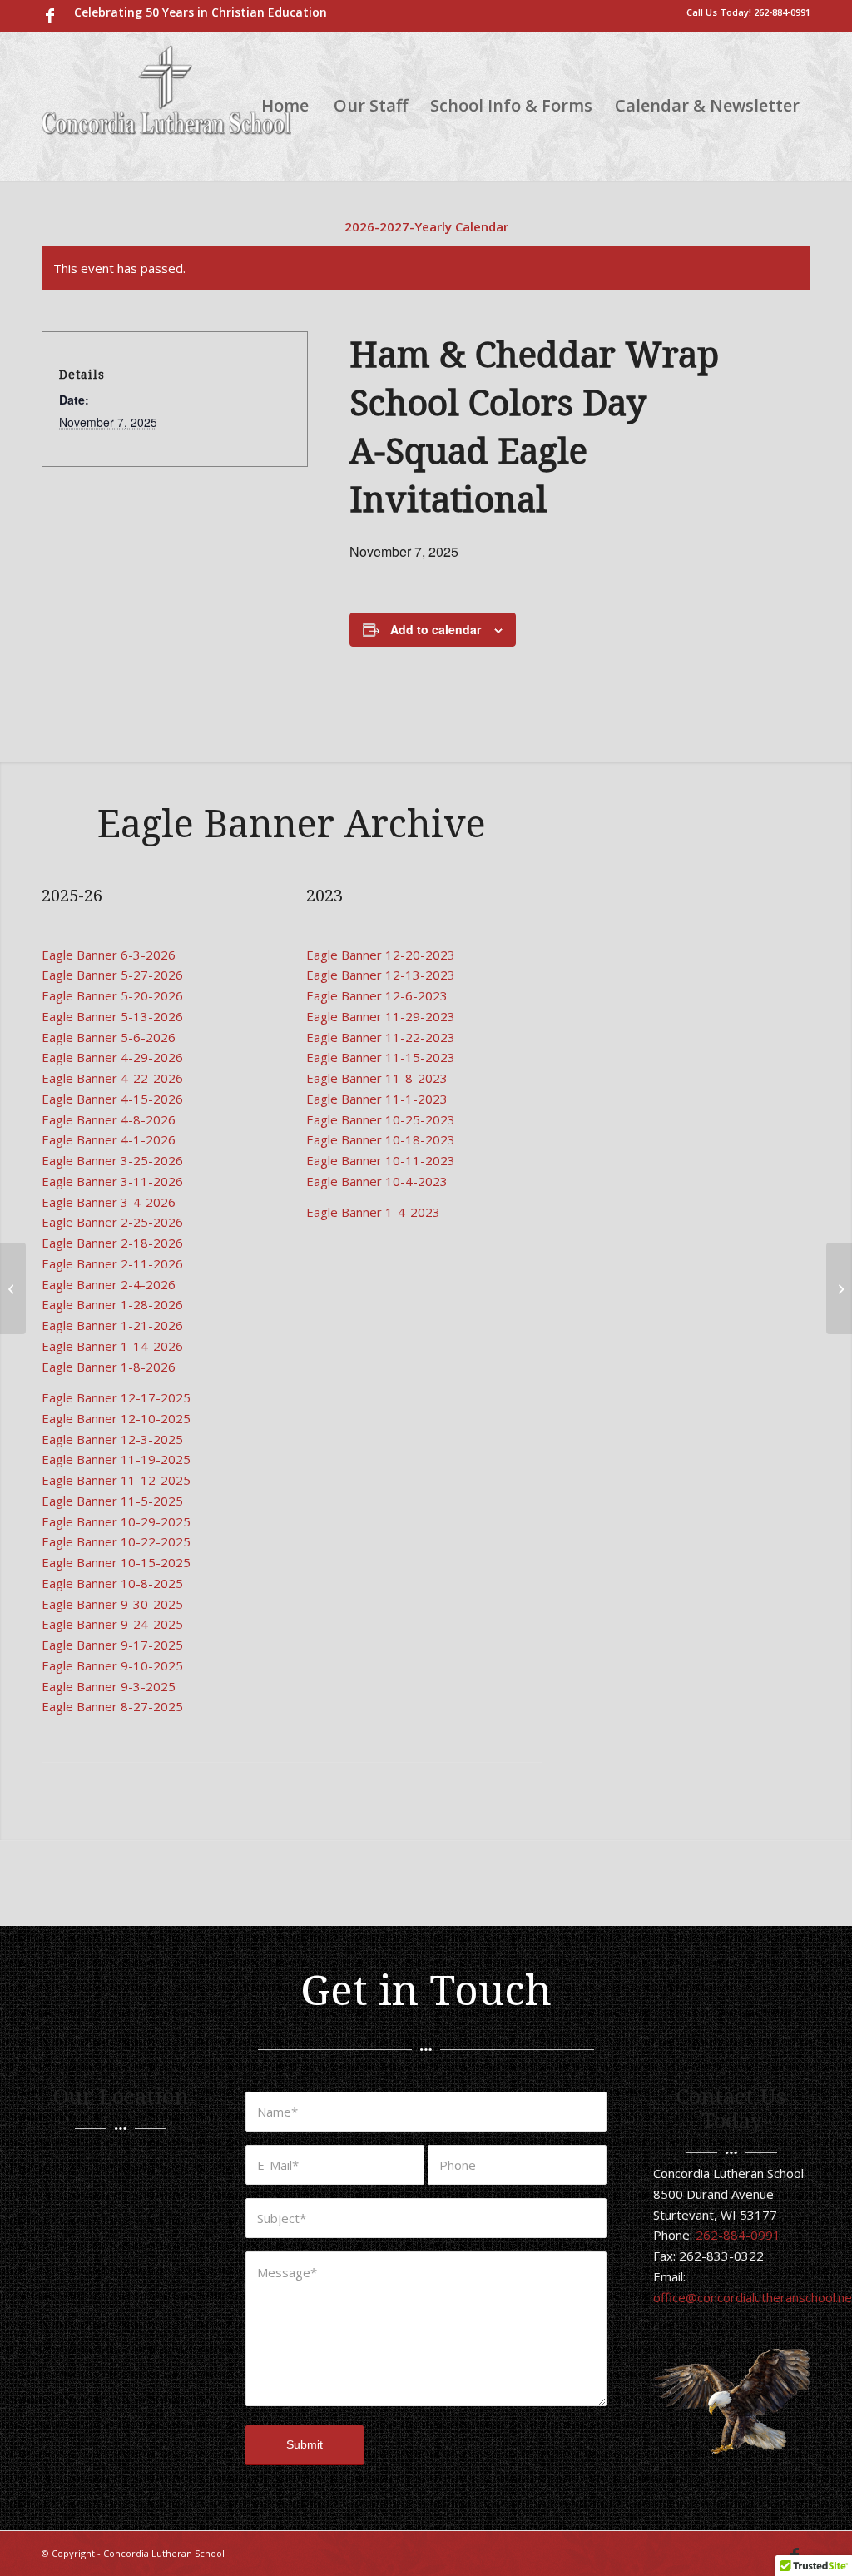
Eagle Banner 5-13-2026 (112, 1016)
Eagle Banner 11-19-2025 (116, 1459)
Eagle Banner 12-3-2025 (112, 1439)
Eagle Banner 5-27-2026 (112, 975)
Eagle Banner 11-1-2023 (377, 1099)
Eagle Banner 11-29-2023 (381, 1016)
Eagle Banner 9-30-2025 (112, 1604)
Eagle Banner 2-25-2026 (112, 1222)
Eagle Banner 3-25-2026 (112, 1160)
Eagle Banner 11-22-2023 (381, 1037)
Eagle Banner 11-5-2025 (112, 1501)
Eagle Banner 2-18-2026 (112, 1243)
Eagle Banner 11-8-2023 (377, 1078)
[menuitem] (196, 12)
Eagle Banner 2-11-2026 (112, 1263)
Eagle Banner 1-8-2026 (109, 1367)
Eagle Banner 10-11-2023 (381, 1160)
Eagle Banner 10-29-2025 (116, 1521)
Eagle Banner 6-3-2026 (109, 955)
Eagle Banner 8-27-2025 (112, 1706)
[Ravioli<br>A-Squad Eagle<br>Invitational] (13, 1288)
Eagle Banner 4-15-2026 (112, 1099)
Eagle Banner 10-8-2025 (112, 1583)
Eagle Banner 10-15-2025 (116, 1562)
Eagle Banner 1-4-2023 (373, 1212)
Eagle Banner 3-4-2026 (109, 1202)
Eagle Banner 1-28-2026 (112, 1304)
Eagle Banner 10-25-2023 (381, 1119)
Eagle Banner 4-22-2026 (112, 1078)
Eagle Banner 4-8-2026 (109, 1119)
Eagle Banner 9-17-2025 (112, 1645)
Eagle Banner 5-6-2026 (109, 1037)
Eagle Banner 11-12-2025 (116, 1480)
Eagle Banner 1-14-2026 (112, 1346)
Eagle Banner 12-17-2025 (116, 1397)
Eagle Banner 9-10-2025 (112, 1665)
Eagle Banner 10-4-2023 (377, 1181)
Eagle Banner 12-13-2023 (381, 975)
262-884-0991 (782, 12)
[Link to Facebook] (50, 16)
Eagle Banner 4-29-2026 (112, 1057)
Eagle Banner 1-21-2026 (112, 1325)
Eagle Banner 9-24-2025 (112, 1624)
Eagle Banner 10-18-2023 (381, 1139)
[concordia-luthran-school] (166, 106)
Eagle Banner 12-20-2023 (381, 955)
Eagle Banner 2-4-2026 (109, 1284)
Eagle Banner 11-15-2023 (381, 1057)
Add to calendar (436, 629)
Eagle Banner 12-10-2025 (116, 1418)
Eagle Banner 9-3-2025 (109, 1686)
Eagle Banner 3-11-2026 (112, 1181)
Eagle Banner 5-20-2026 (112, 995)
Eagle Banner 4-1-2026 (109, 1139)
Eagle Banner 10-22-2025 (116, 1541)
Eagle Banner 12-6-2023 (377, 995)
